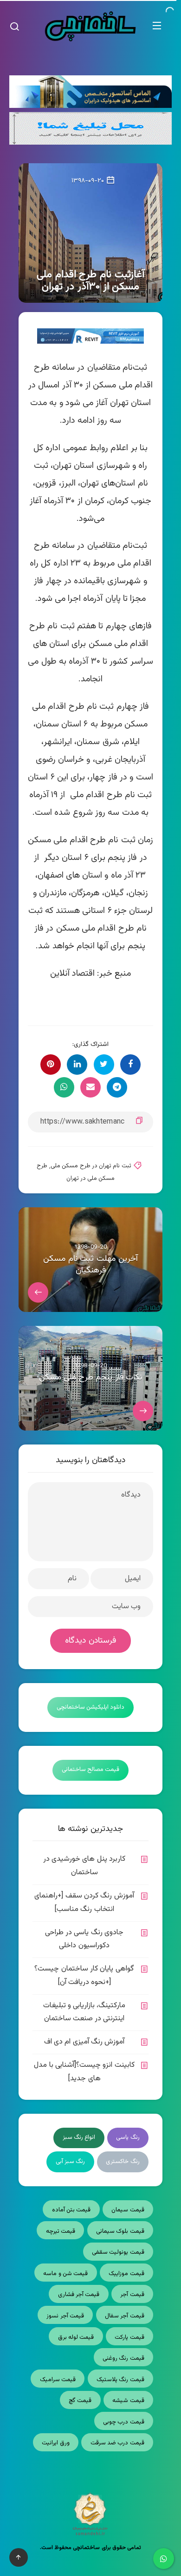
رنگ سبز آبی (71, 2162)
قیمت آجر (132, 2295)
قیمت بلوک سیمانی (120, 2231)
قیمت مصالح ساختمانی (91, 1770)
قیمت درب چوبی (124, 2422)
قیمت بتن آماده (71, 2210)
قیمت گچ (80, 2401)
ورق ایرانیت (55, 2443)
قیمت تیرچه (61, 2231)
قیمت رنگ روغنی (123, 2358)
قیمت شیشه (128, 2401)
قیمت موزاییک (126, 2274)
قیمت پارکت (129, 2337)
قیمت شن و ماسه (65, 2274)
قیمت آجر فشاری (79, 2295)
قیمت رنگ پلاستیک (120, 2380)
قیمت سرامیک (58, 2380)
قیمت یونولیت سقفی (118, 2252)
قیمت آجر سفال (125, 2316)
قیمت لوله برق (76, 2337)
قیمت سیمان (128, 2210)
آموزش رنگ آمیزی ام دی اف (84, 2042)
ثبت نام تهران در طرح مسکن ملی (91, 1166)
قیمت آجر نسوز (65, 2316)
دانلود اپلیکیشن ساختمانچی (91, 1707)
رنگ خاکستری (123, 2162)
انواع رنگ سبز (79, 2137)
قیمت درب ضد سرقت (117, 2443)
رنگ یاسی (128, 2137)
